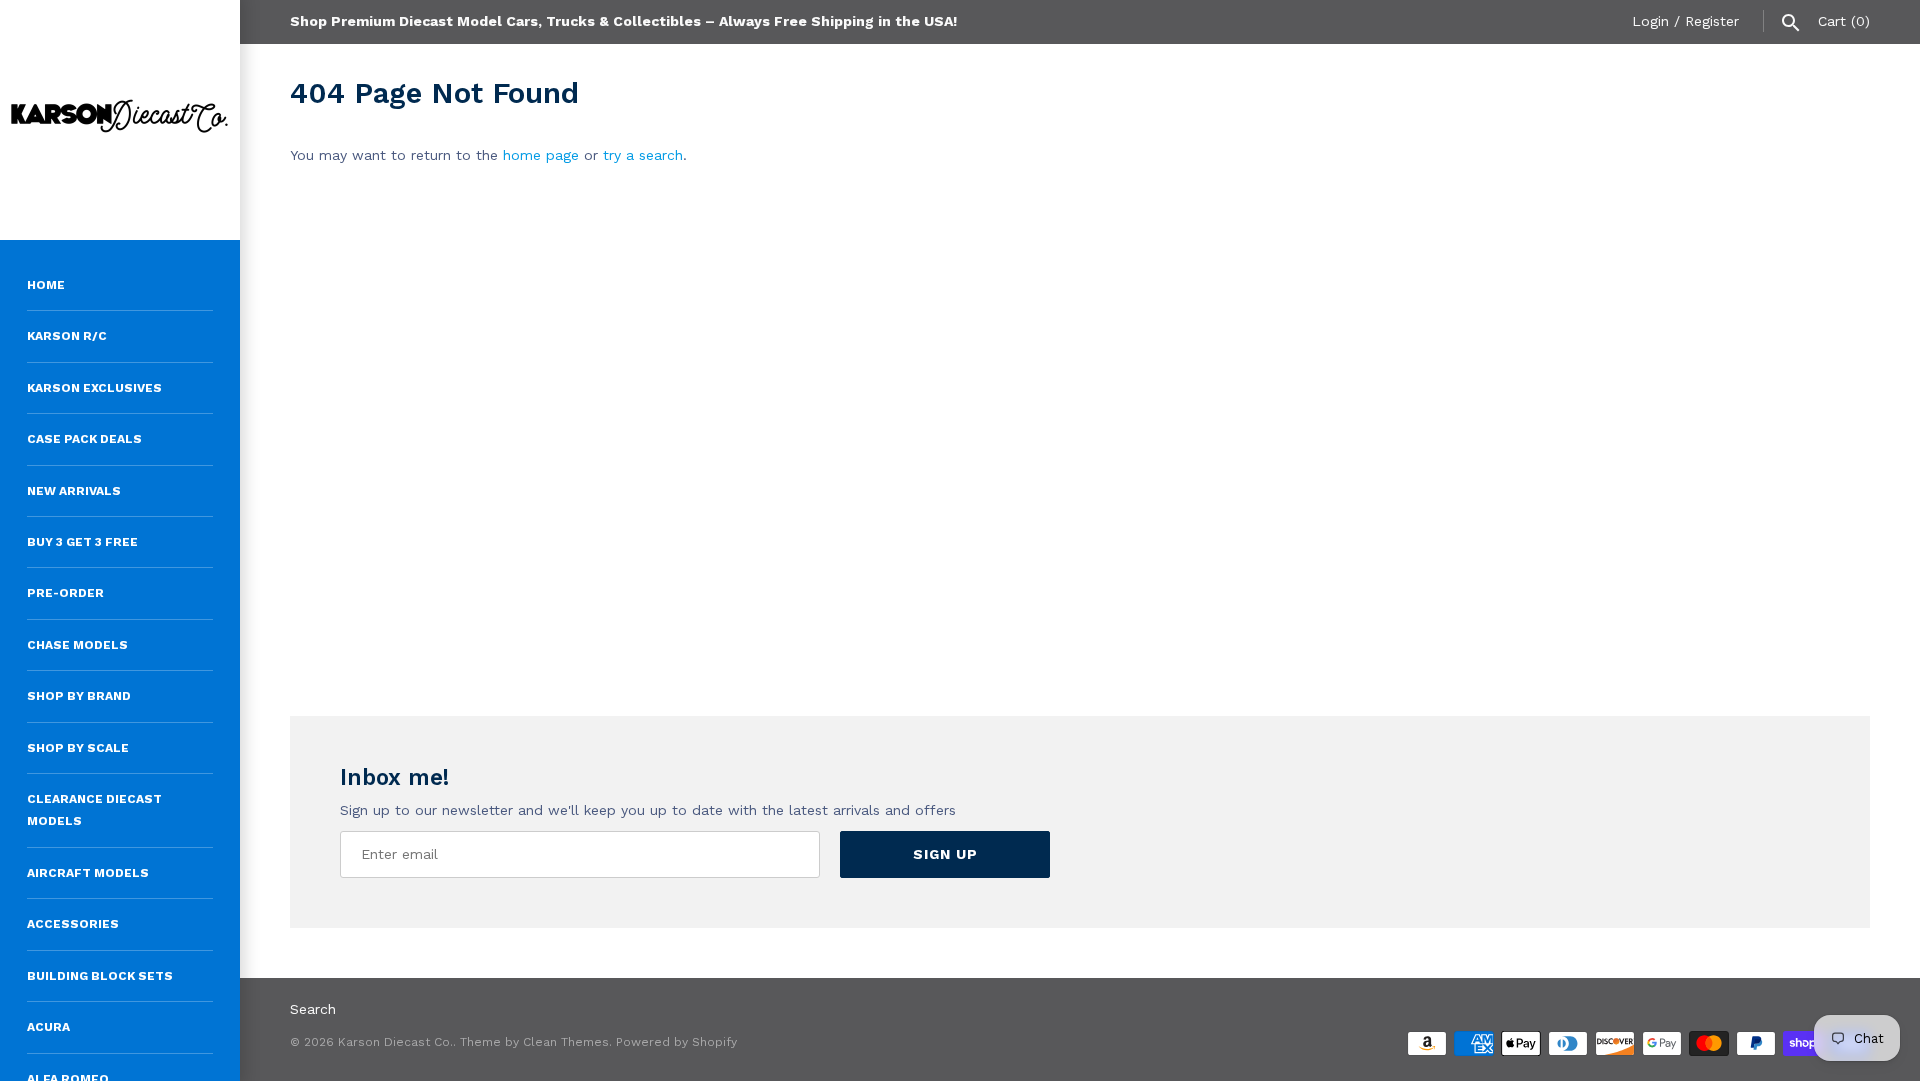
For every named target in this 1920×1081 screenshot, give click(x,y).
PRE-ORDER (65, 593)
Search (313, 1009)
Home (46, 285)
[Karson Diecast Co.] (120, 120)
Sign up (945, 854)
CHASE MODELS (77, 645)
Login (1650, 21)
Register (1712, 21)
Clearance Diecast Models (94, 810)
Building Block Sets (100, 976)
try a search (643, 155)
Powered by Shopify (676, 1042)
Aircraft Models (88, 873)
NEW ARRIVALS (74, 491)
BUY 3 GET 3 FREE (82, 542)
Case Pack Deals (84, 439)
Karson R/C (67, 336)
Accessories (73, 924)
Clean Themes (566, 1042)
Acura (48, 1027)
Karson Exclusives (94, 388)
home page (541, 155)
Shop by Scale (78, 748)
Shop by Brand (79, 696)
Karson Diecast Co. (395, 1042)
